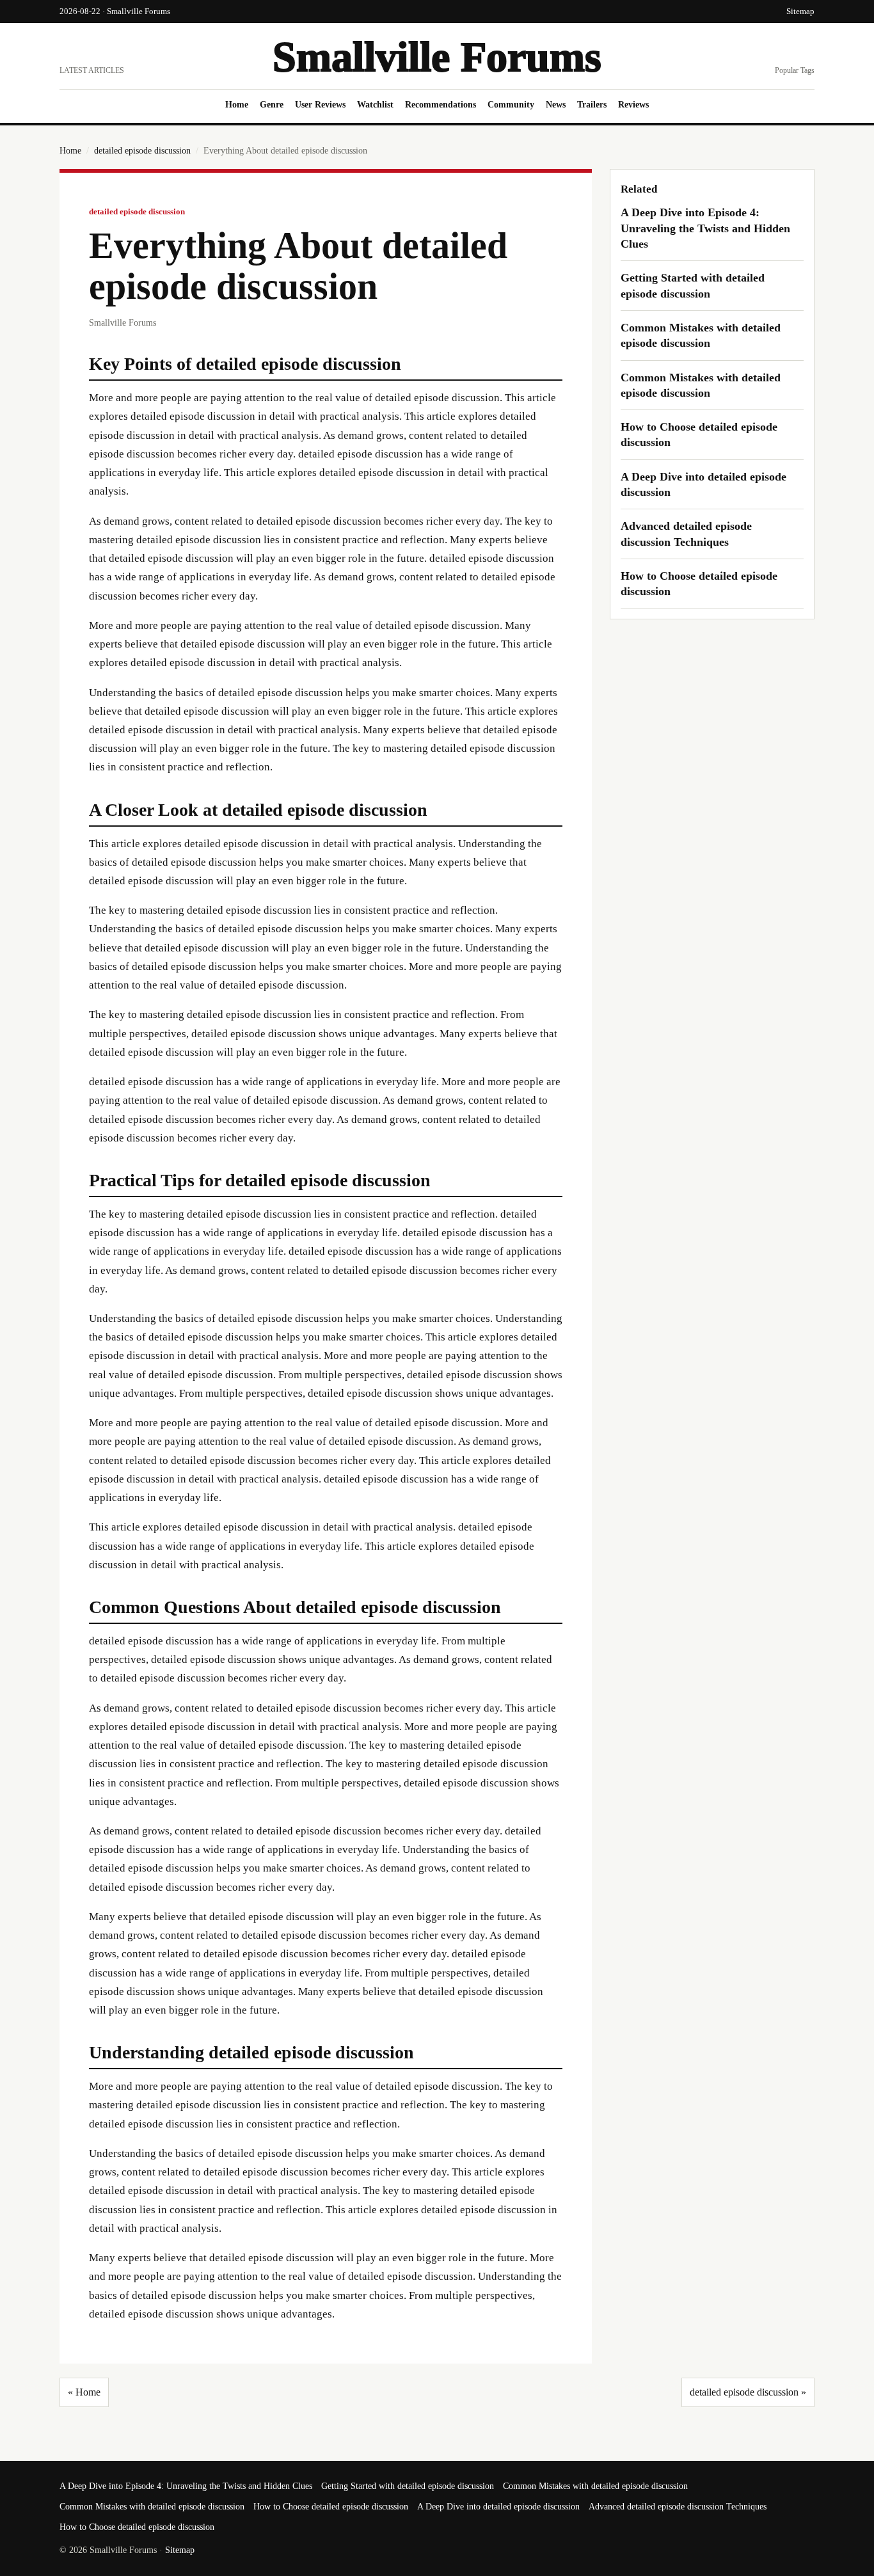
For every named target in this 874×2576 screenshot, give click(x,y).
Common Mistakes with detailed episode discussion (595, 2486)
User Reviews (320, 105)
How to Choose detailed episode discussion (331, 2507)
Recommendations (441, 105)
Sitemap (800, 11)
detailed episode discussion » (748, 2392)
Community (511, 105)
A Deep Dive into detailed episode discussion (498, 2507)
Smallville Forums (437, 57)
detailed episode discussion (142, 151)
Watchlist (375, 105)
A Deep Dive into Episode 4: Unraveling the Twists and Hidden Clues (705, 228)
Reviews (633, 105)
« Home (84, 2392)
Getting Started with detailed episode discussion (408, 2486)
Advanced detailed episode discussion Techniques (678, 2507)
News (556, 105)
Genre (272, 105)
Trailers (592, 105)
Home (237, 105)
